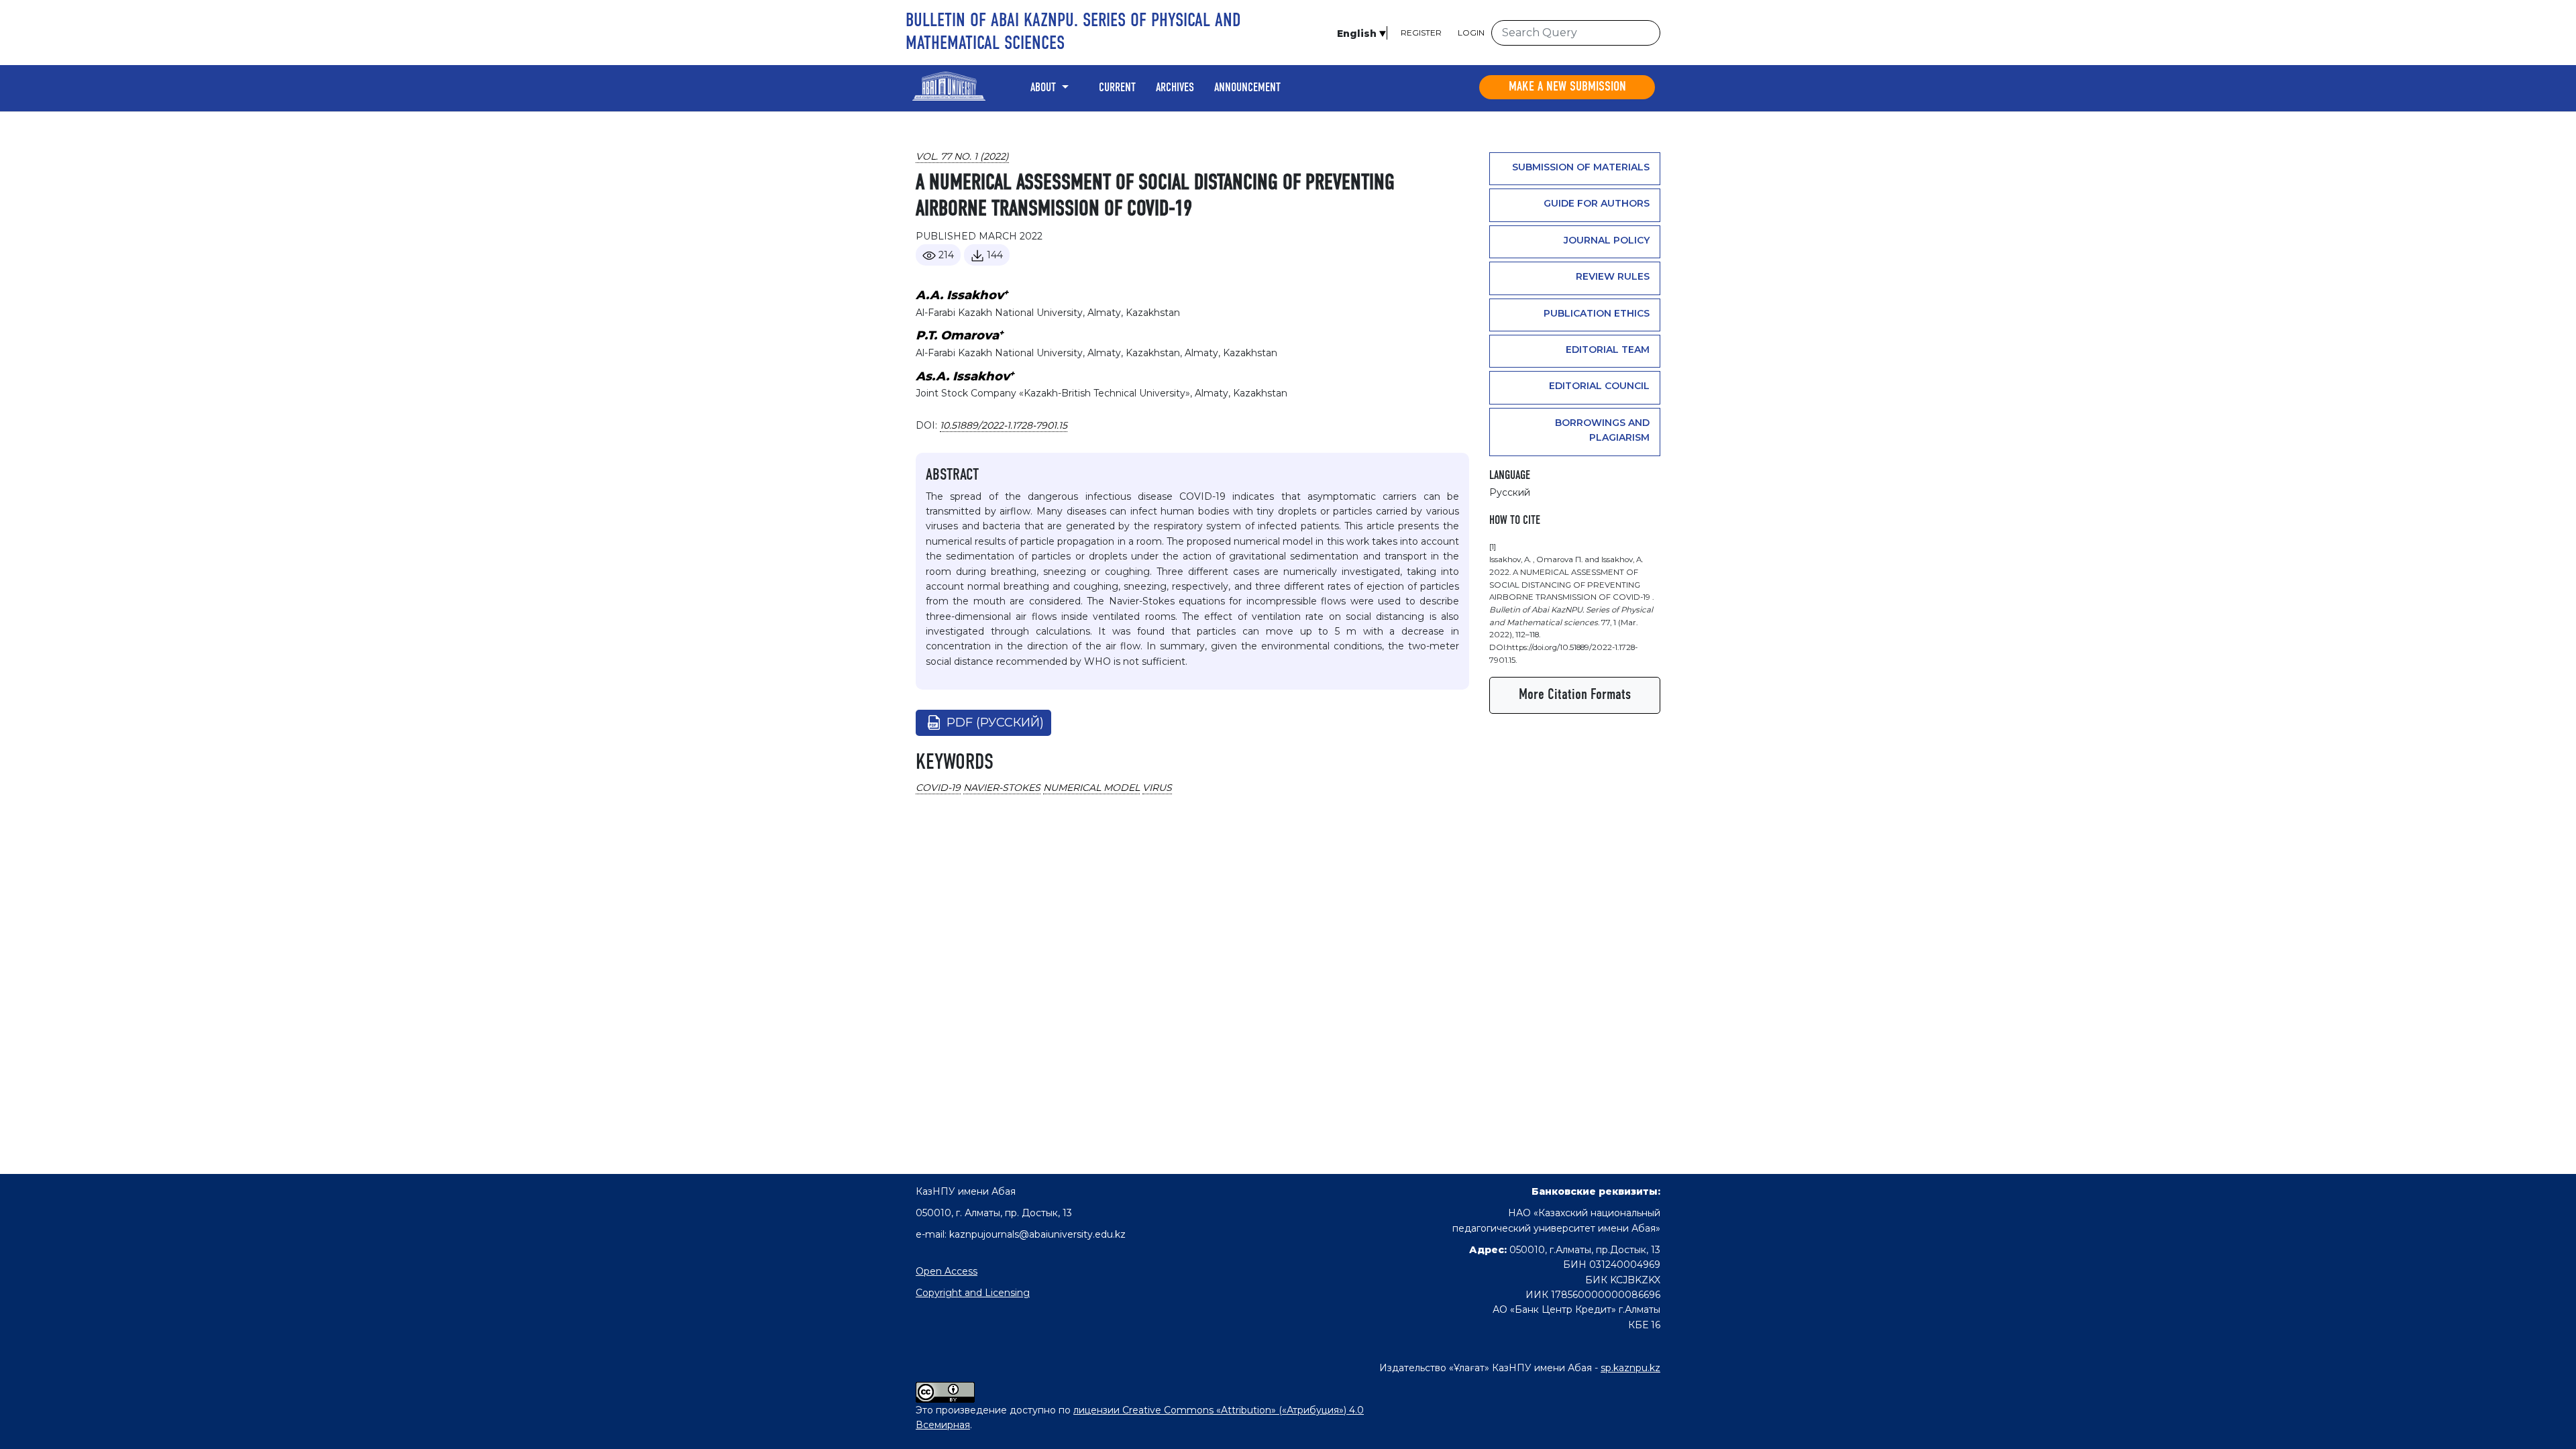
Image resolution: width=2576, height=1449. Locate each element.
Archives (1175, 88)
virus (1157, 788)
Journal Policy (1607, 240)
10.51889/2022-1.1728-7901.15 (1004, 425)
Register (1421, 33)
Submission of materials (1581, 167)
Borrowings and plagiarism (1602, 430)
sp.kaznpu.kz (1630, 1368)
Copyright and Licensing (973, 1293)
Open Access (947, 1271)
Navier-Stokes (1002, 788)
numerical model (1091, 788)
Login (1471, 33)
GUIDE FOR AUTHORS (1597, 203)
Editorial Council (1599, 386)
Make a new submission (1567, 87)
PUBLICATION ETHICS (1597, 313)
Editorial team (1608, 350)
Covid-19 (938, 788)
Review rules (1613, 276)
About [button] (1044, 88)
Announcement (1247, 88)
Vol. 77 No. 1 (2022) (962, 156)
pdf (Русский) (995, 722)
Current (1117, 88)
